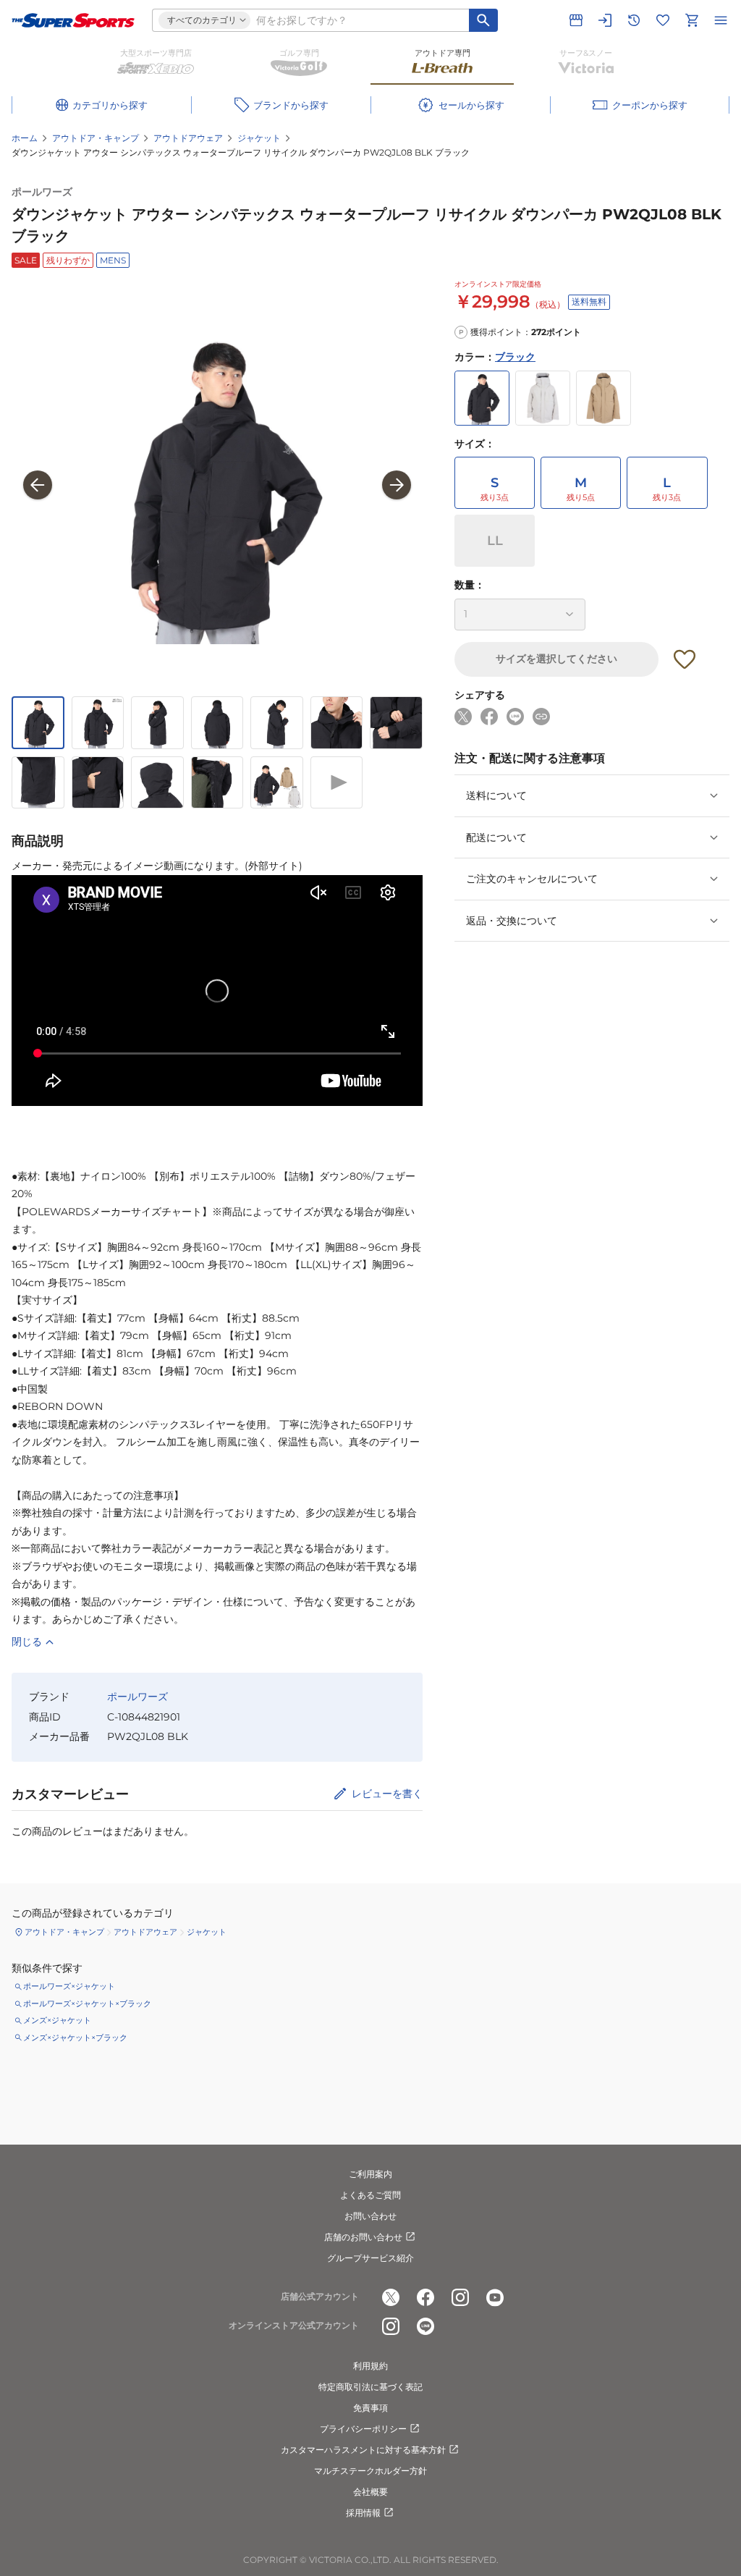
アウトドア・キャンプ (96, 138)
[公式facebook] (425, 2297)
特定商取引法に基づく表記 (370, 2387)
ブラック (515, 357)
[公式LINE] (425, 2326)
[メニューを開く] (721, 20)
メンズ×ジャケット (57, 2020)
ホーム (25, 138)
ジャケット (259, 138)
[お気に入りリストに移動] (663, 20)
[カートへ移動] (692, 20)
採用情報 (363, 2513)
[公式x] (391, 2297)
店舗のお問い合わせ (363, 2237)
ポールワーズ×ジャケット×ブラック (87, 2003)
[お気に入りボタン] (685, 659)
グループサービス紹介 (370, 2258)
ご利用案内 (370, 2174)
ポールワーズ (42, 192)
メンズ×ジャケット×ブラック (75, 2037)
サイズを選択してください (556, 659)
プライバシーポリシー (363, 2429)
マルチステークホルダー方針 (370, 2471)
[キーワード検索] (483, 20)
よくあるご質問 (370, 2195)
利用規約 (370, 2366)
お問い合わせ (370, 2216)
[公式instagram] (460, 2297)
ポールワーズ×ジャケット (69, 1986)
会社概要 (370, 2492)
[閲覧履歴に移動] (634, 20)
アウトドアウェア (188, 138)
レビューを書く (387, 1794)
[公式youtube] (495, 2297)
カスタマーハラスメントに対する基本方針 (363, 2450)
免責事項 (370, 2408)
